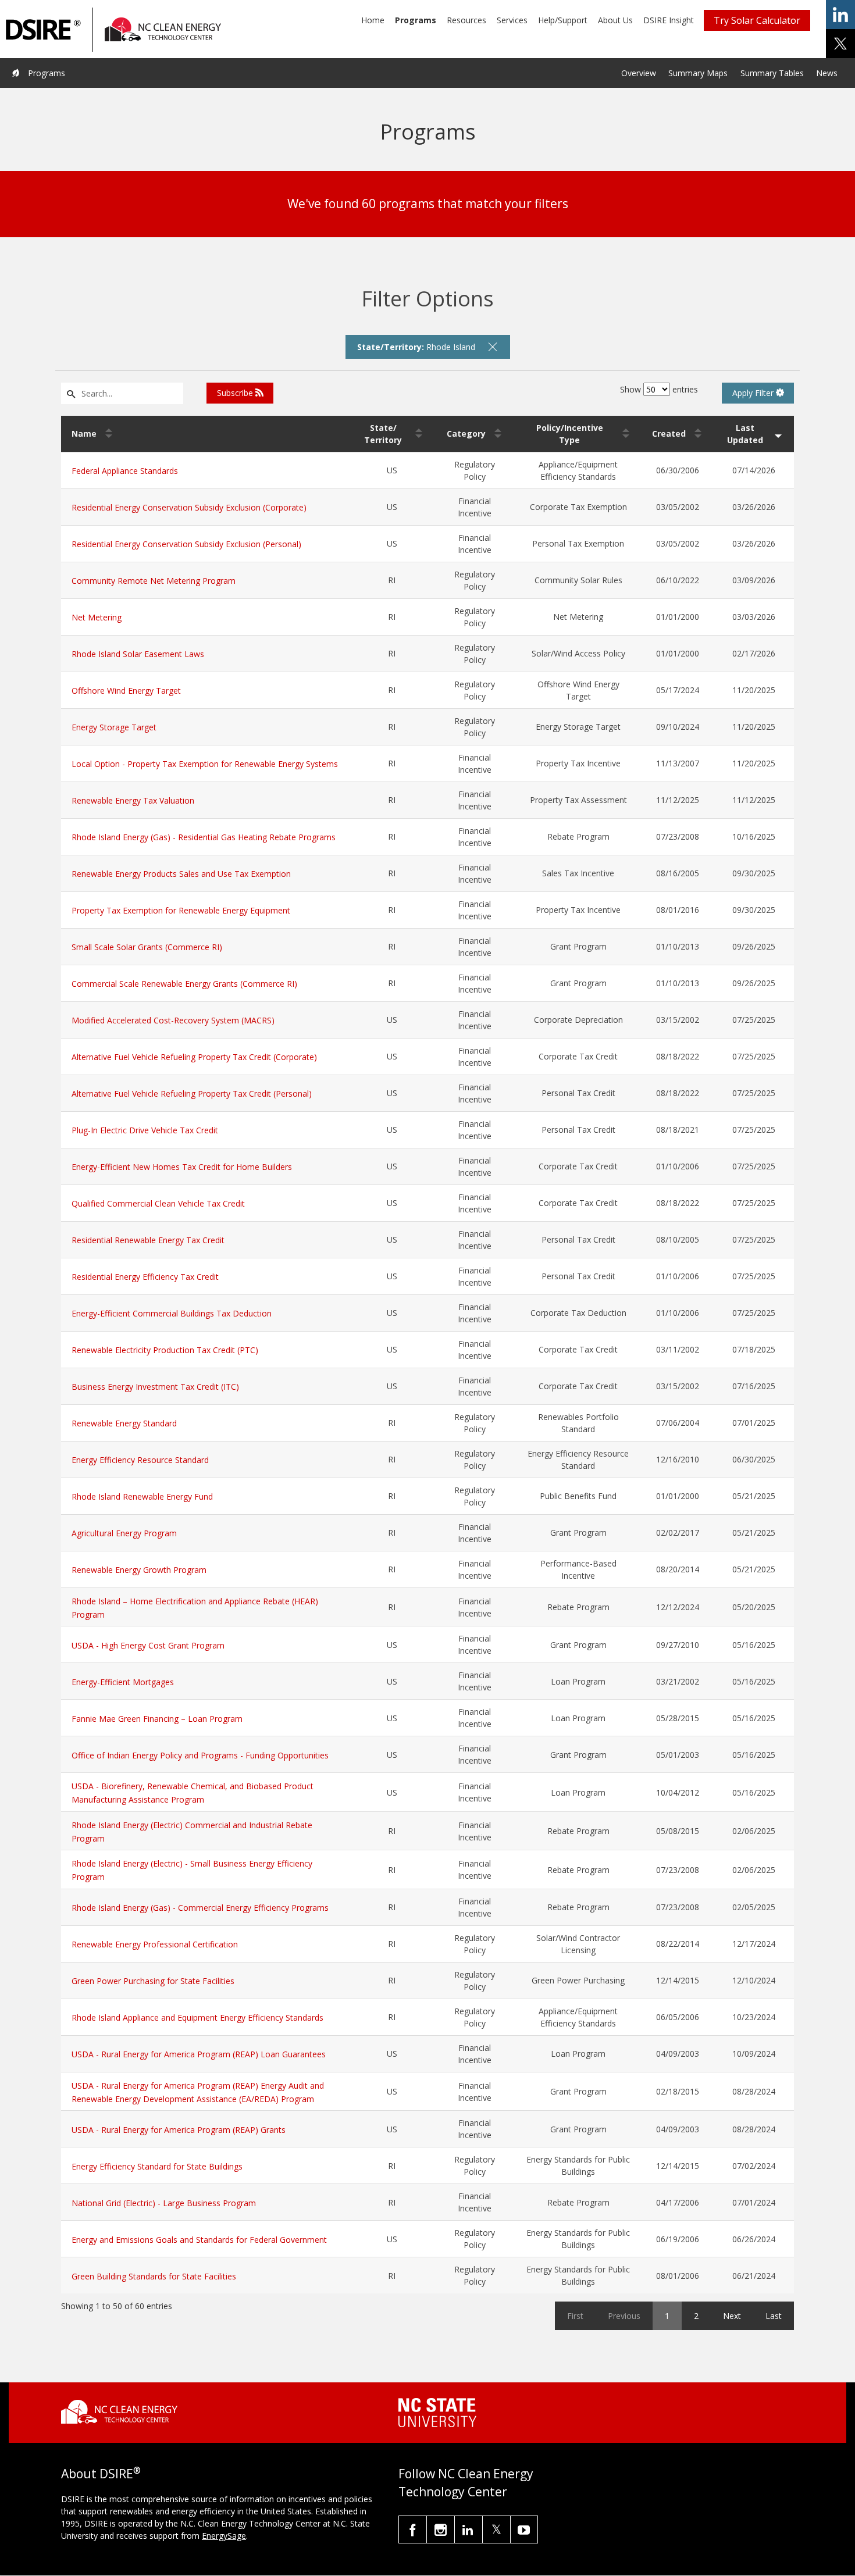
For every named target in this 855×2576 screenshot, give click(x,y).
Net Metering (97, 617)
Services (512, 20)
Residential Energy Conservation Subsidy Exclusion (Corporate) (189, 507)
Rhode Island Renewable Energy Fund (142, 1496)
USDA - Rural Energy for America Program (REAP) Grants (179, 2130)
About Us (615, 20)
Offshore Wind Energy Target (126, 691)
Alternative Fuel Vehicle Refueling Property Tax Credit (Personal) (192, 1093)
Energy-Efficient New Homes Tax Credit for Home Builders (182, 1167)
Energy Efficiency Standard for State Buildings (157, 2166)
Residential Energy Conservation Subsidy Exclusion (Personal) (186, 544)
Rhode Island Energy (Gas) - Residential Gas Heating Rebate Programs (204, 837)
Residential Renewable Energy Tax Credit (148, 1240)
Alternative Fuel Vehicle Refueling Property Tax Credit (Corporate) (194, 1057)
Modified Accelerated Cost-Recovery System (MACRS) (173, 1020)
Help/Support (563, 20)
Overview (639, 73)
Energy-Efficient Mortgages (123, 1682)
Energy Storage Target (114, 727)
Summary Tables (772, 73)
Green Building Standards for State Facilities (154, 2276)
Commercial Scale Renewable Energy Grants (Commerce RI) (184, 984)
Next (732, 2316)
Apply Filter (754, 393)
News (827, 73)
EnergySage (224, 2536)
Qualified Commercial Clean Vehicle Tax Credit (158, 1203)
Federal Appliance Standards (125, 471)
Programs (416, 20)
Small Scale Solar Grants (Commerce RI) (147, 947)
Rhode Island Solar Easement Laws (138, 654)
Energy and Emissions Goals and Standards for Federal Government (199, 2240)
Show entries (659, 389)
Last (774, 2316)
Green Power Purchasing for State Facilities (153, 1981)
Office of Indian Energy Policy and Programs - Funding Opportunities (200, 1755)
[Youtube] (524, 2529)
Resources (466, 20)
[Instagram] (441, 2529)
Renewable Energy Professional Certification (155, 1944)
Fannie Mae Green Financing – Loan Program (157, 1719)
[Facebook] (413, 2529)
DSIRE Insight (669, 20)
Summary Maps (698, 73)
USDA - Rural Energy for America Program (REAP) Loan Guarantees (199, 2054)
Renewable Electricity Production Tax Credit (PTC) (165, 1350)
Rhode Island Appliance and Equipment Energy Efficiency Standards (197, 2017)
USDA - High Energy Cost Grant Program (148, 1645)
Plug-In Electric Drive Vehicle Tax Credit (145, 1130)
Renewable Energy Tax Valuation (133, 800)
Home (373, 20)
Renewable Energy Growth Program (139, 1570)
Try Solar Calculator (757, 20)
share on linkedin (840, 15)
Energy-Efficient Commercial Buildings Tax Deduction (172, 1313)
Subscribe (236, 393)
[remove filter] (493, 347)
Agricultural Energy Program (124, 1533)
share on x (840, 44)
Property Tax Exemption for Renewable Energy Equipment (181, 910)
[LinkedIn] (469, 2529)
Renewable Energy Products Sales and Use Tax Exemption (181, 874)
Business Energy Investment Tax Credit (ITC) (155, 1387)
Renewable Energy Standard (124, 1423)
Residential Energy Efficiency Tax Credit (145, 1277)
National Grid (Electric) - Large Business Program (164, 2203)
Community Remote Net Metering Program (154, 581)
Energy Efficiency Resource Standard (140, 1460)
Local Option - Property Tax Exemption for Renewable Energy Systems (205, 764)
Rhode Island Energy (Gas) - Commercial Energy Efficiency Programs (200, 1908)
